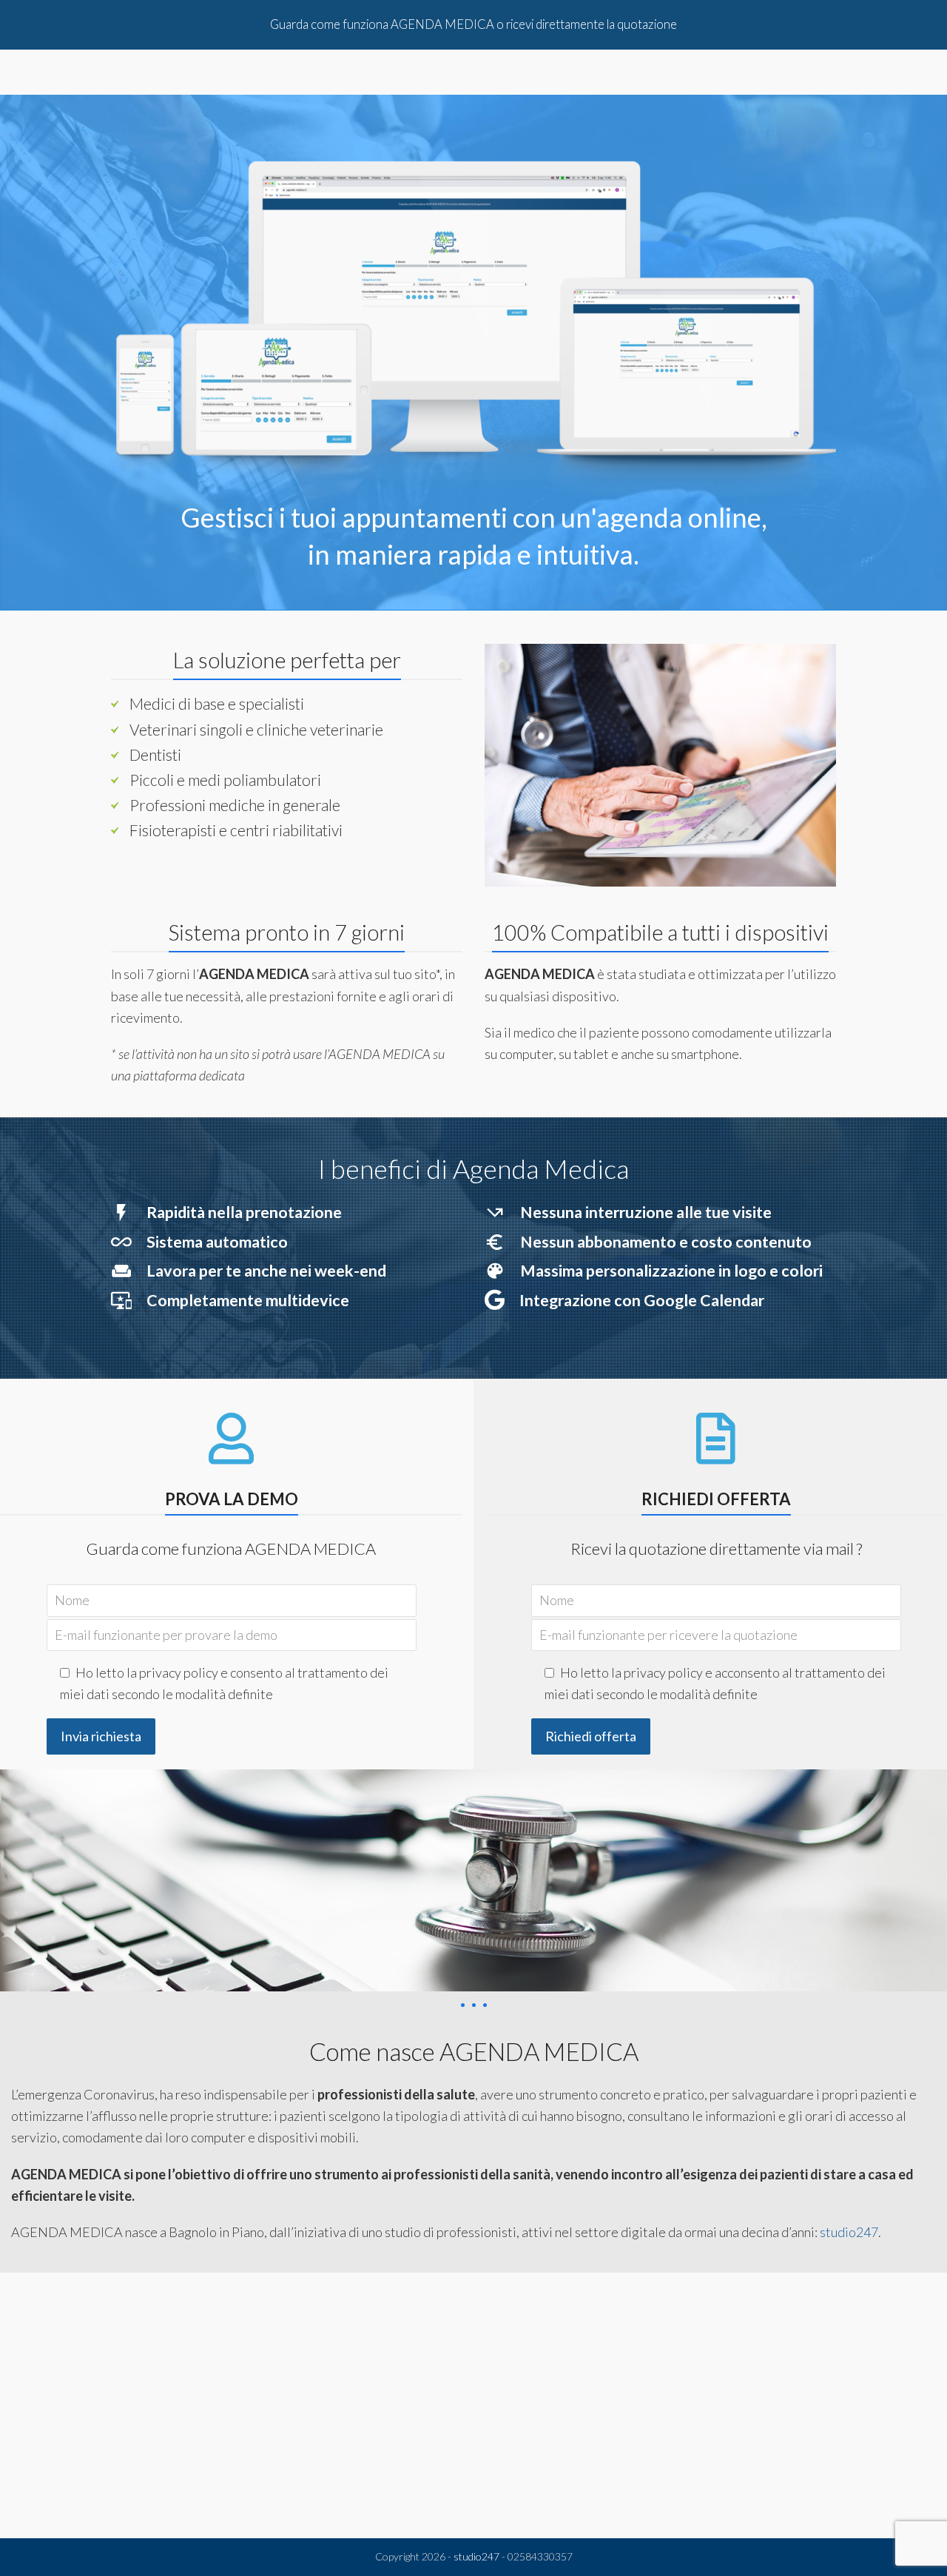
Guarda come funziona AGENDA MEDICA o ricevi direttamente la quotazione (473, 24)
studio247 (849, 2233)
